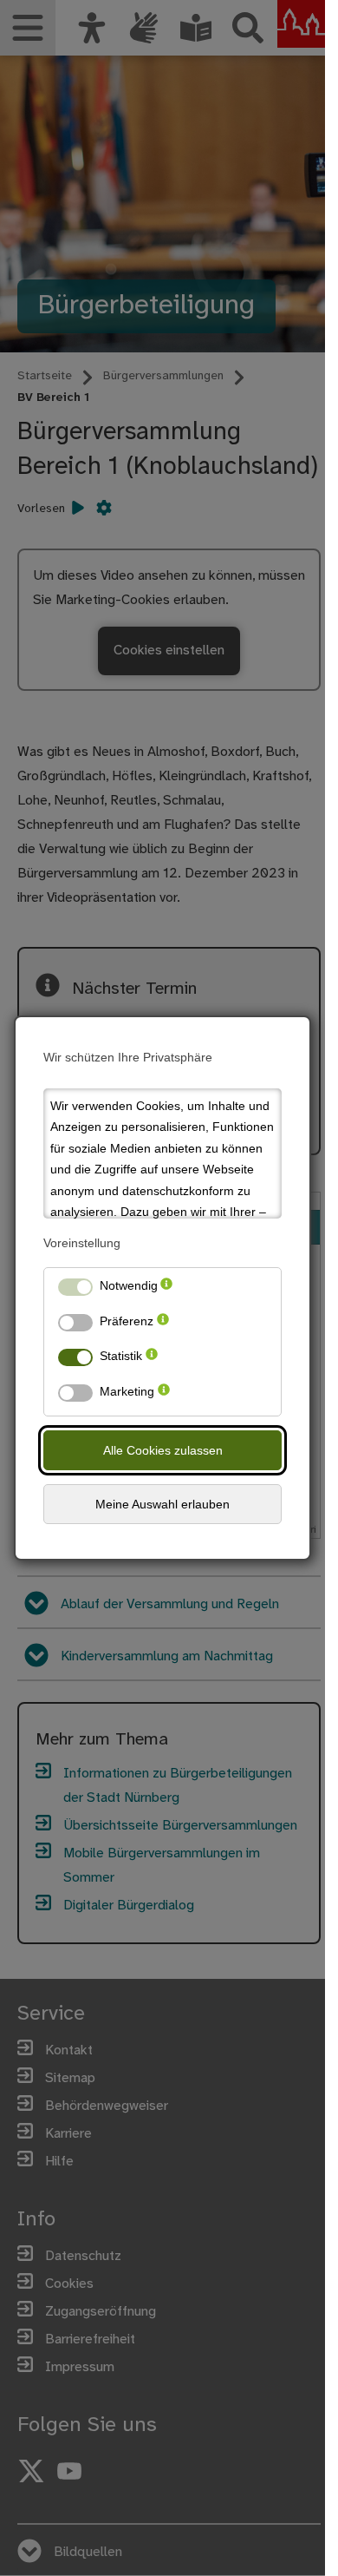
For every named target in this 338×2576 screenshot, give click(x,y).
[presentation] (166, 1289)
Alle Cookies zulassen (163, 1450)
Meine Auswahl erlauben (162, 1504)
